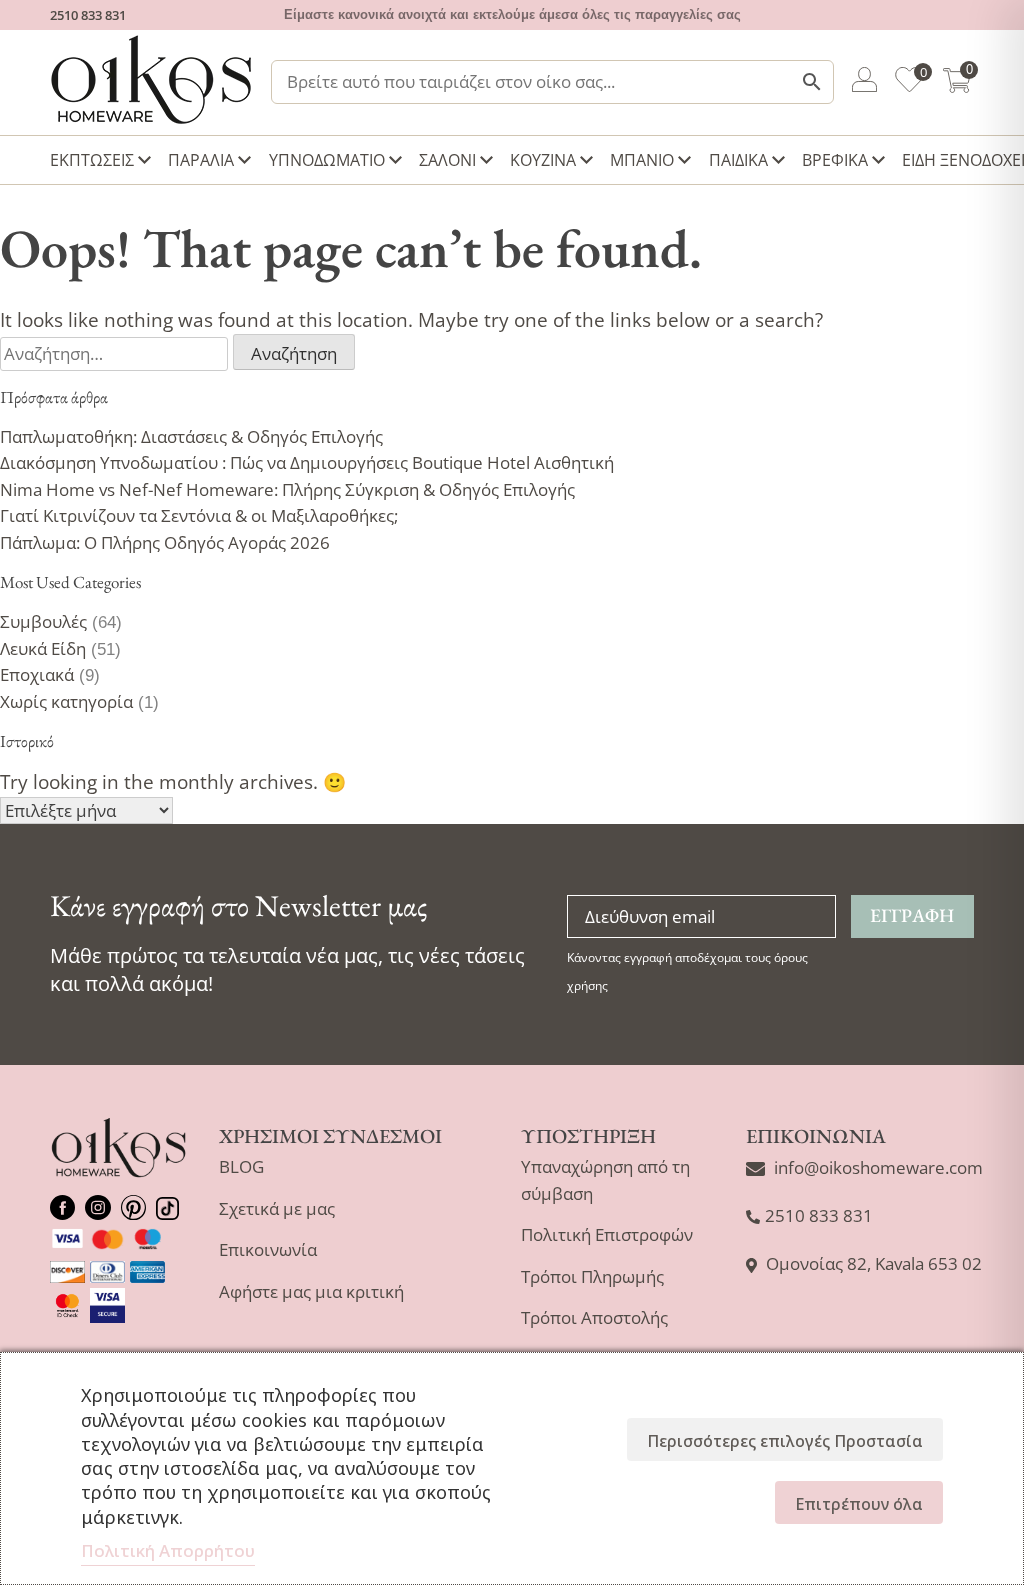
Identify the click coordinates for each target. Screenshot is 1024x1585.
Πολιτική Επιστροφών (607, 1234)
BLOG (241, 1166)
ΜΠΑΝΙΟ (642, 160)
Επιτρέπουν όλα (859, 1504)
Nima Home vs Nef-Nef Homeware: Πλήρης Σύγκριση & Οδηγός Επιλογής (287, 489)
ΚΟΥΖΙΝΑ (543, 160)
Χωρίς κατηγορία (66, 701)
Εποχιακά (37, 674)
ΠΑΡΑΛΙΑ (201, 160)
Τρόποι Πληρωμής (592, 1276)
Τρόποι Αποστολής (594, 1317)
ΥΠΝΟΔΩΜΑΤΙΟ (327, 160)
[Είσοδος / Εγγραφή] (864, 83)
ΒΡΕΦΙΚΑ (835, 160)
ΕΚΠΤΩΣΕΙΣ (92, 160)
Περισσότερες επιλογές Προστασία (785, 1441)
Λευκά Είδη (43, 648)
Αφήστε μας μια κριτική (311, 1291)
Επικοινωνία (268, 1249)
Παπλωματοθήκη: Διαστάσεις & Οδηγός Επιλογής (191, 436)
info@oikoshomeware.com (878, 1167)
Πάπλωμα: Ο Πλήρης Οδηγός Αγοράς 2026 (165, 542)
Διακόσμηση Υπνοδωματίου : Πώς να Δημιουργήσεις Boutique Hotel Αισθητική (307, 462)
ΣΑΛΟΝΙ (447, 160)
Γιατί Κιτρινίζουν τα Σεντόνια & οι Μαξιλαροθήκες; (199, 515)
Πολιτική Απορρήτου (168, 1550)
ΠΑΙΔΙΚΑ (738, 160)
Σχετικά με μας (277, 1208)
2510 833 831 (88, 15)
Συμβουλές (43, 621)
